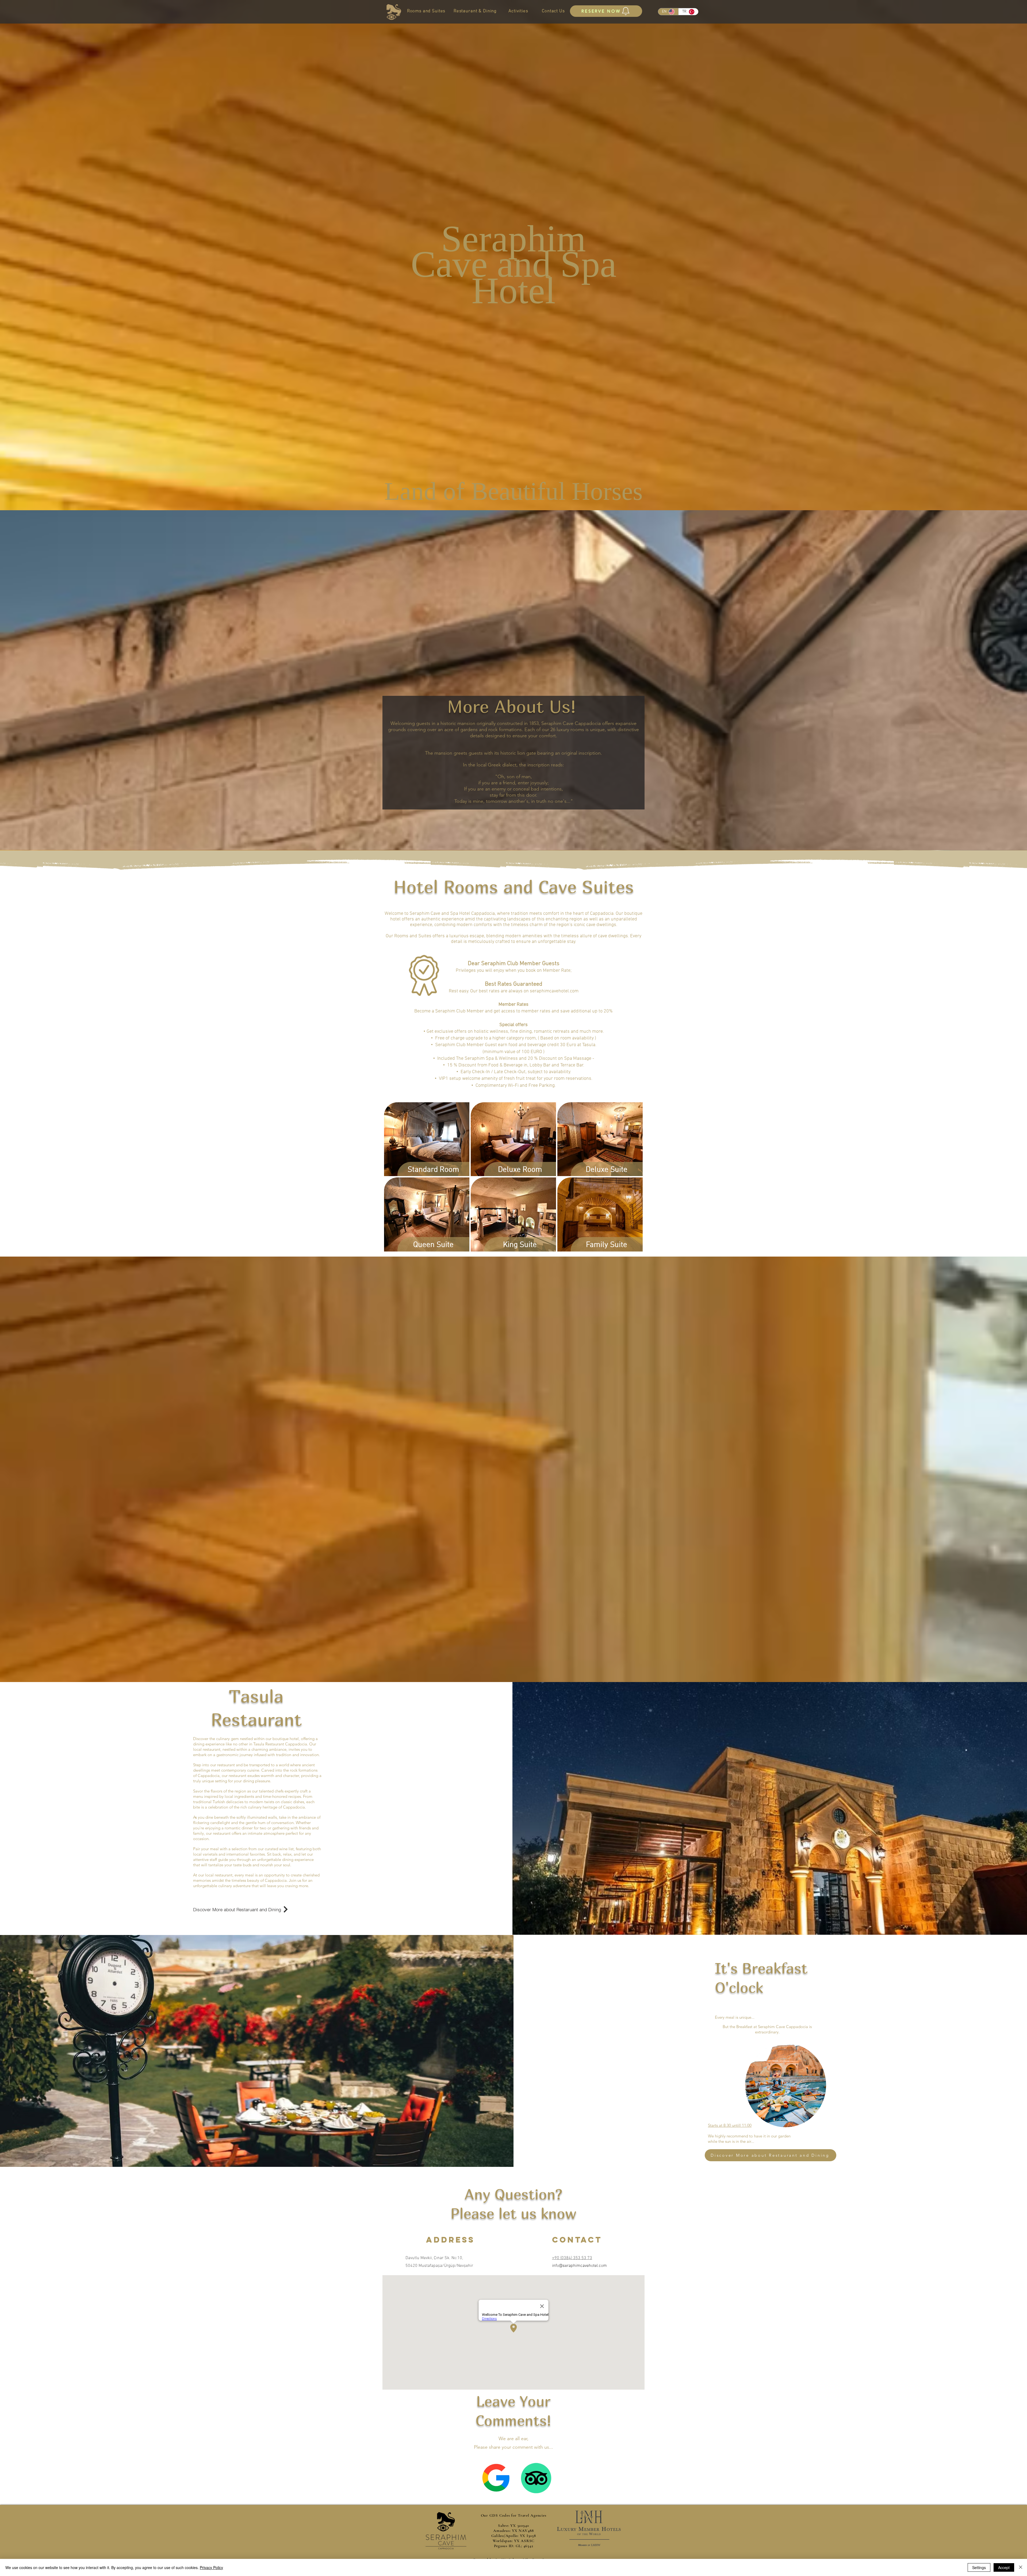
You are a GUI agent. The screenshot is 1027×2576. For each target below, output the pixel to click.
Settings (979, 2567)
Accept (1004, 2567)
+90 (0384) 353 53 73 (572, 2258)
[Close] (1021, 2567)
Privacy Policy (211, 2567)
